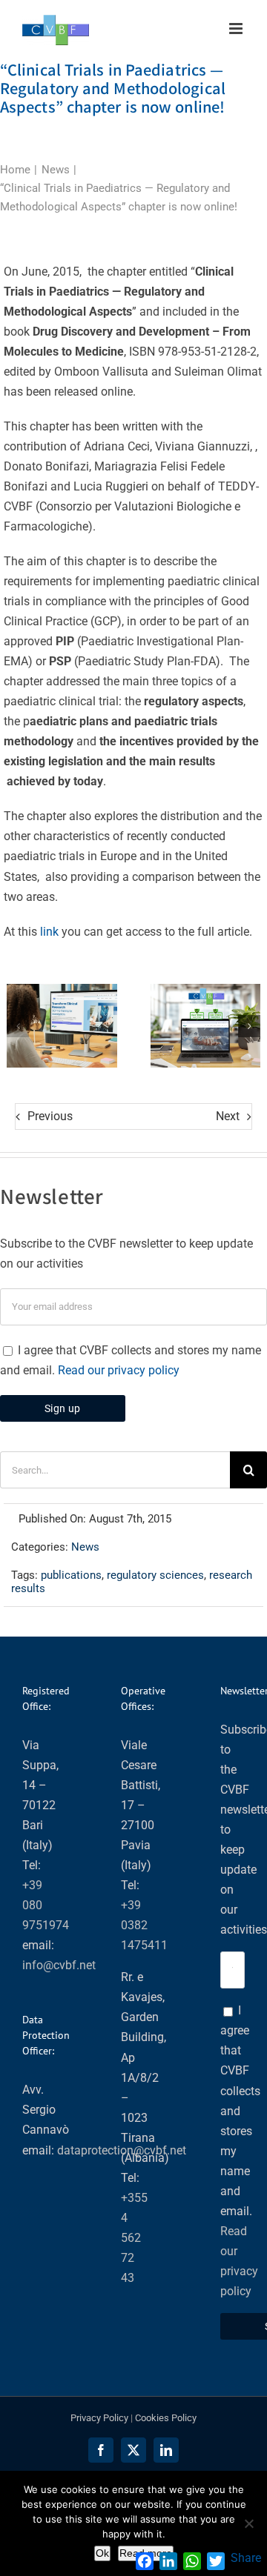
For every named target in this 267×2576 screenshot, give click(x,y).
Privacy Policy (99, 2418)
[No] (248, 2523)
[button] (18, 1026)
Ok (102, 2553)
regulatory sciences (155, 1575)
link (49, 932)
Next (228, 1116)
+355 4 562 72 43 (134, 2238)
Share (246, 2558)
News (85, 1547)
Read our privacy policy (119, 1370)
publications (71, 1575)
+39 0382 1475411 (144, 1925)
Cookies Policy (166, 2418)
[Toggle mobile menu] (237, 29)
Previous (50, 1116)
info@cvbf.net (59, 1965)
